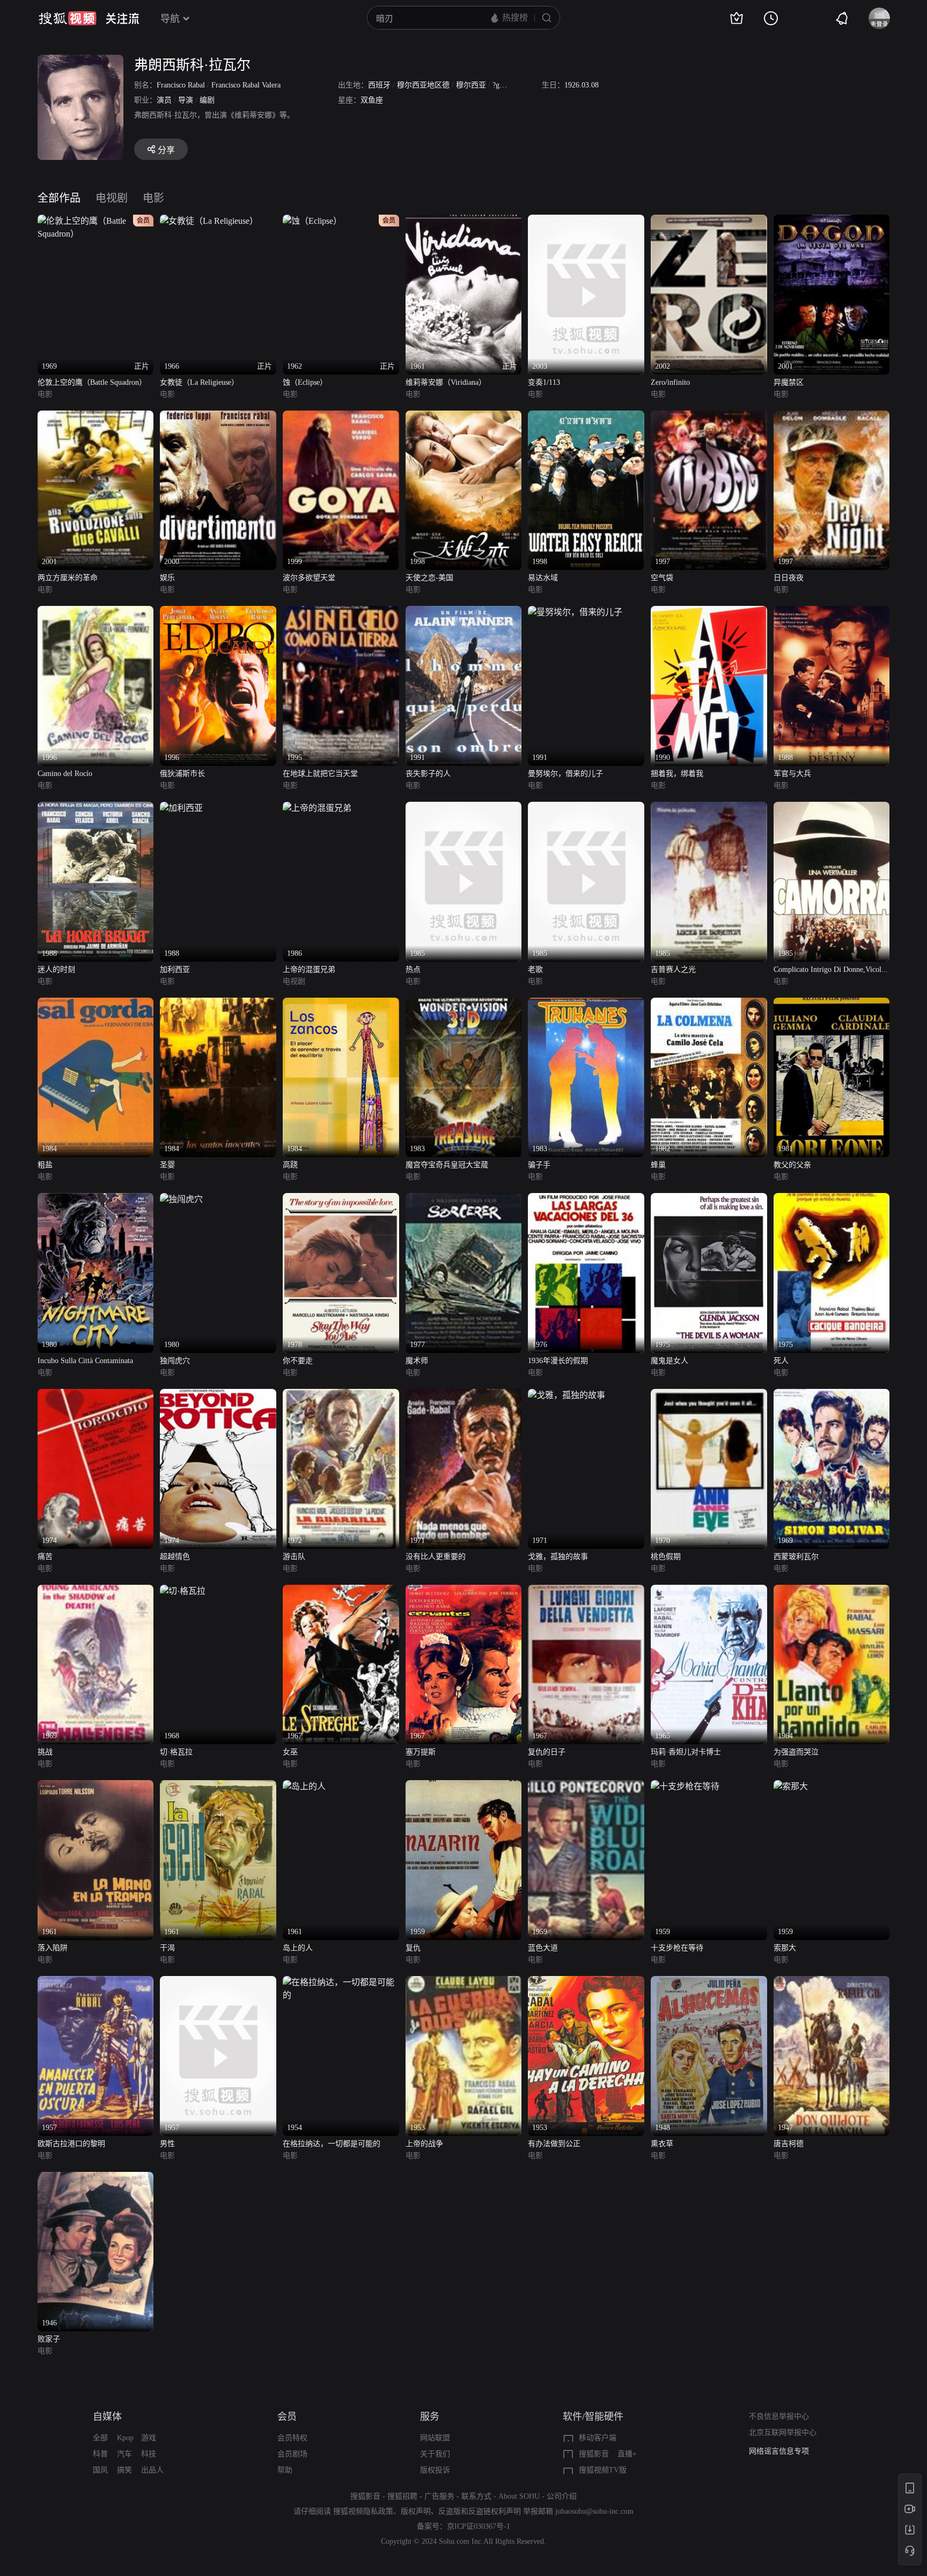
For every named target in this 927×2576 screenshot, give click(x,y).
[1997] (709, 417)
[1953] (464, 1982)
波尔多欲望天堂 (309, 578)
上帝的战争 (424, 2144)
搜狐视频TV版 (603, 2470)
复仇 (413, 1948)
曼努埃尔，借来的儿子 (565, 774)
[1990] (709, 612)
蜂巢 (658, 1165)
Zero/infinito (670, 382)
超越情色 (175, 1557)
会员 (287, 2417)
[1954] (341, 1982)
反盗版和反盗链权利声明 (480, 2511)
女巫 (290, 1752)
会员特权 (292, 2438)
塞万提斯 (421, 1752)
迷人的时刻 (56, 969)
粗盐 (45, 1165)
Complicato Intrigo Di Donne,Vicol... (831, 969)
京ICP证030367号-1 (479, 2526)
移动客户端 (598, 2438)
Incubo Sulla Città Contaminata (85, 1361)
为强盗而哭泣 (796, 1752)
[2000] (218, 417)
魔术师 (417, 1361)
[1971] (464, 1395)
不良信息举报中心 (779, 2416)
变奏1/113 (544, 382)
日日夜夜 (789, 578)
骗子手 (539, 1165)
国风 (100, 2470)
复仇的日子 (547, 1752)
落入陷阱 (53, 1948)
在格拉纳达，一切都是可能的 (332, 2144)
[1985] (464, 808)
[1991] (464, 612)
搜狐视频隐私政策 (363, 2511)
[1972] (341, 1395)
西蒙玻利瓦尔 (796, 1557)
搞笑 (124, 2470)
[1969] (832, 1395)
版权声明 (416, 2511)
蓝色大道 (543, 1948)
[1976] (586, 1199)
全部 (100, 2438)
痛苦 (45, 1557)
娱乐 (167, 578)
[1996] (96, 612)
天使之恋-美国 (429, 578)
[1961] (96, 1786)
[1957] (96, 1982)
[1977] (464, 1199)
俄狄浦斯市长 (182, 774)
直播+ (627, 2454)
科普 (100, 2454)
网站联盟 (435, 2438)
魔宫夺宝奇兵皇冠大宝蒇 (447, 1165)
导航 (170, 19)
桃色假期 (666, 1557)
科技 (149, 2454)
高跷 (290, 1165)
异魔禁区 (789, 382)
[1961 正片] (464, 221)
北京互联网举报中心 (783, 2432)
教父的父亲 (792, 1165)
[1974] (96, 1395)
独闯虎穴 (175, 1361)
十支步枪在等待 (677, 1948)
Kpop (125, 2438)
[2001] (832, 221)
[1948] (709, 1982)
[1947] (832, 1982)
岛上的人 (298, 1948)
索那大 (785, 1948)
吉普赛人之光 (673, 969)
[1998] (464, 417)
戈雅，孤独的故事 (558, 1557)
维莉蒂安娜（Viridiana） (446, 382)
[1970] (709, 1395)
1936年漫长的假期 (558, 1361)
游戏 (149, 2438)
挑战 (45, 1752)
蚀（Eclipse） (305, 382)
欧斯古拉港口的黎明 (71, 2144)
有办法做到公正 (554, 2144)
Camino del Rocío (65, 774)
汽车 (124, 2454)
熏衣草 (662, 2144)
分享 (166, 150)
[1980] (96, 1199)
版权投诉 (435, 2470)
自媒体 (107, 2417)
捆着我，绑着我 (677, 774)
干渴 (167, 1948)
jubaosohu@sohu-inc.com (594, 2511)
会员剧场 (292, 2454)
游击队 (294, 1557)
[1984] (96, 1004)
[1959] (464, 1786)
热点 (413, 969)
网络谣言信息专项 (779, 2451)
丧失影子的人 (428, 774)
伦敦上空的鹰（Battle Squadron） (92, 382)
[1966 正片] (209, 221)
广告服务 (439, 2496)
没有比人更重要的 (436, 1557)
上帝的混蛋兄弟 (309, 969)
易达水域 (543, 578)
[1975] (709, 1199)
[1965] (709, 1591)
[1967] (341, 1591)
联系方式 (476, 2496)
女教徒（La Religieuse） (199, 382)
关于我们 (435, 2454)
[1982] (709, 1004)
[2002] (709, 221)
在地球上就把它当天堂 (320, 774)
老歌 (535, 969)
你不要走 (298, 1361)
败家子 (49, 2339)
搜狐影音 (594, 2454)
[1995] (341, 612)
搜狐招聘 (402, 2496)
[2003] (586, 221)
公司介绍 (562, 2496)
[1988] (832, 612)
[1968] (183, 1591)
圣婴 (167, 1165)
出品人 (152, 2470)
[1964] (832, 1591)
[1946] (96, 2178)
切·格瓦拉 (176, 1752)
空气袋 (662, 578)
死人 (781, 1361)
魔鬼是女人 (669, 1361)
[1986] (317, 808)
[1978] (341, 1199)
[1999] (341, 417)
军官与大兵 (792, 774)
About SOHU (519, 2496)
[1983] (464, 1004)
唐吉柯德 (789, 2144)
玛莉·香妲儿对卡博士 (686, 1752)
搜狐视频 (68, 18)
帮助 (285, 2470)
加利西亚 (175, 969)
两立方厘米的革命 (68, 578)
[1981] (832, 1004)
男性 (167, 2144)
